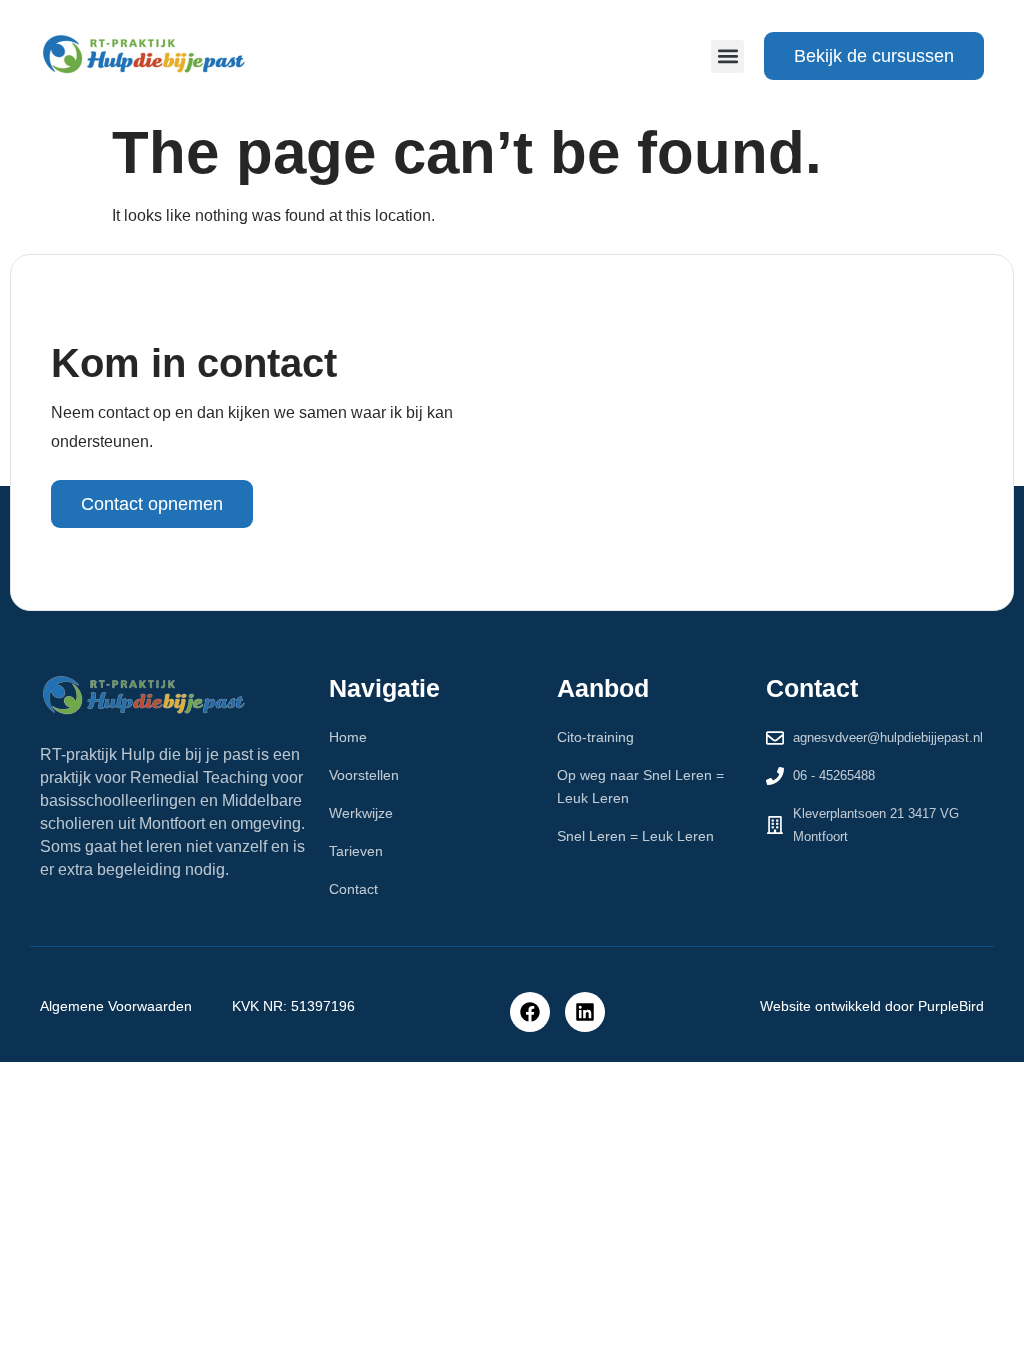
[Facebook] (530, 1012)
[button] (727, 56)
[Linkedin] (585, 1012)
